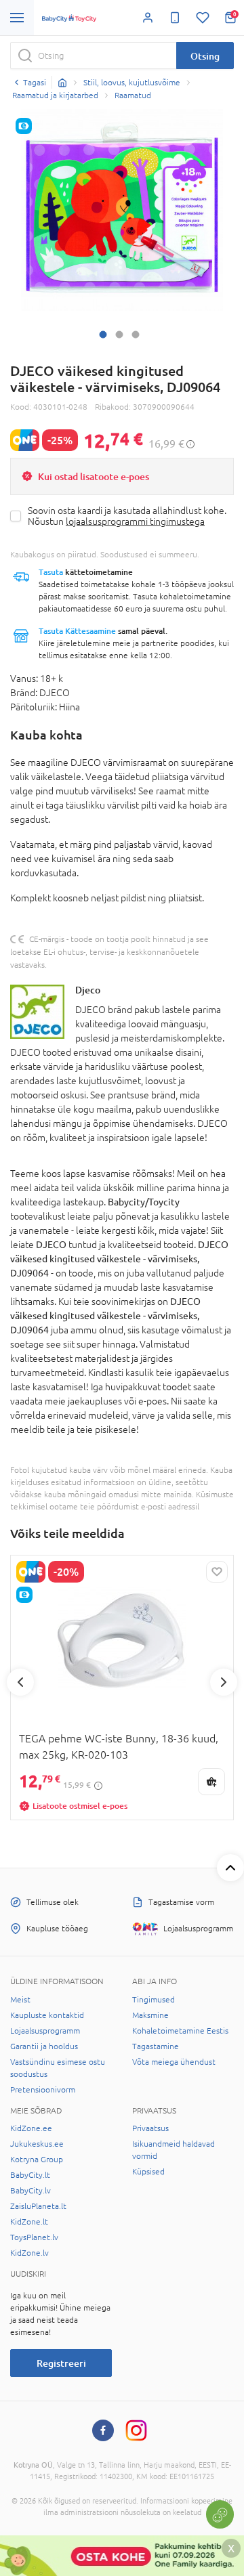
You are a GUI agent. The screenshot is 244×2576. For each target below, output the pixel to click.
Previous (20, 1682)
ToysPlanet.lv (34, 2237)
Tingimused (154, 2000)
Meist (20, 2000)
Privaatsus (150, 2128)
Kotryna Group (37, 2160)
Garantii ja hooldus (44, 2046)
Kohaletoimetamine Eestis (180, 2031)
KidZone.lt (29, 2222)
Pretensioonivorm (43, 2090)
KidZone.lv (29, 2253)
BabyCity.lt (30, 2175)
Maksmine (150, 2015)
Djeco (88, 990)
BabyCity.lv (30, 2191)
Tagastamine (156, 2046)
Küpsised (148, 2172)
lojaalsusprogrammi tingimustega (135, 521)
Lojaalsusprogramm (45, 2031)
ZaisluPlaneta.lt (38, 2206)
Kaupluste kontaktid (47, 2015)
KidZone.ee (31, 2128)
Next (224, 1682)
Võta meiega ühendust (174, 2062)
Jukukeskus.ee (37, 2144)
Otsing (205, 56)
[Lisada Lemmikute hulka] (217, 1572)
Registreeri (61, 2363)
